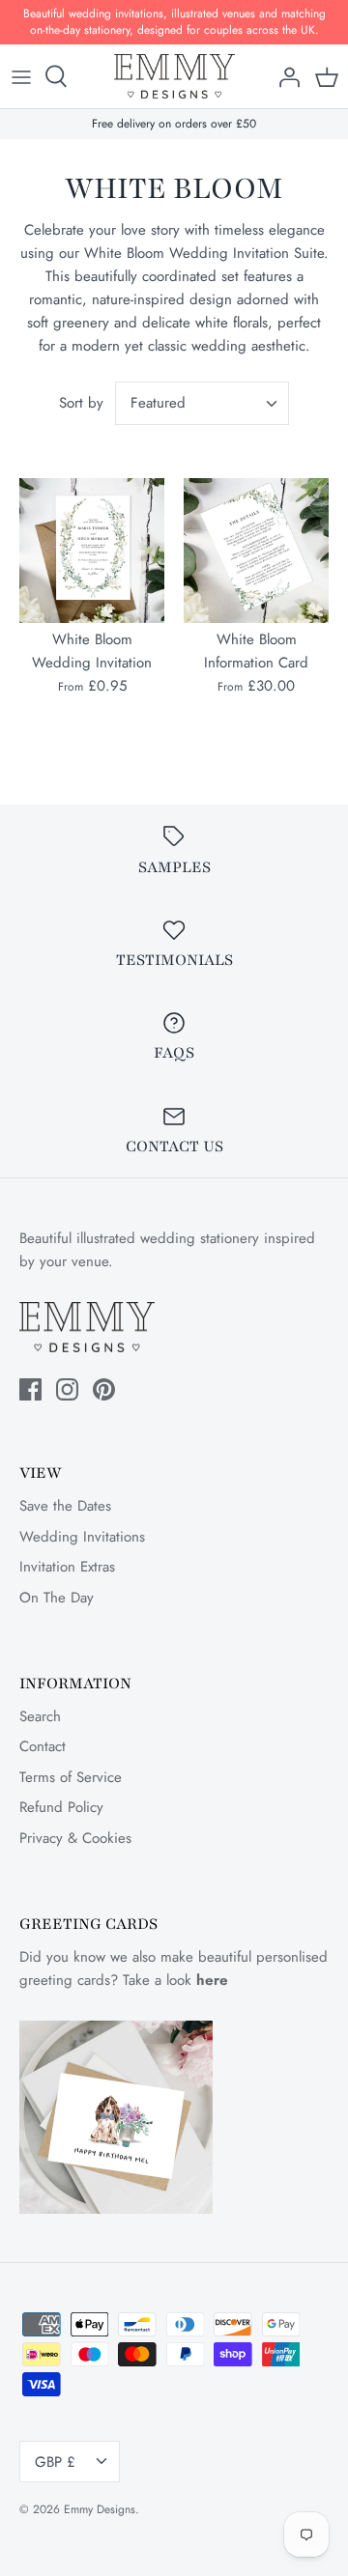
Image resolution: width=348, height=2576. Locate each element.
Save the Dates (65, 1506)
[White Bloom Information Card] (256, 551)
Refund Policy (61, 1807)
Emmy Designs (100, 2509)
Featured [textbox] (158, 403)
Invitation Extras (67, 1567)
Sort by (81, 403)
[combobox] (202, 403)
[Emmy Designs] (174, 77)
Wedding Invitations (82, 1537)
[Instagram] (67, 1389)
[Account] (284, 76)
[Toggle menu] (21, 76)
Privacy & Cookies (75, 1838)
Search (40, 1716)
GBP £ (55, 2462)
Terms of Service (71, 1777)
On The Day (57, 1598)
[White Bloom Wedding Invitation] (92, 551)
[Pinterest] (104, 1389)
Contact (43, 1746)
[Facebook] (30, 1389)
